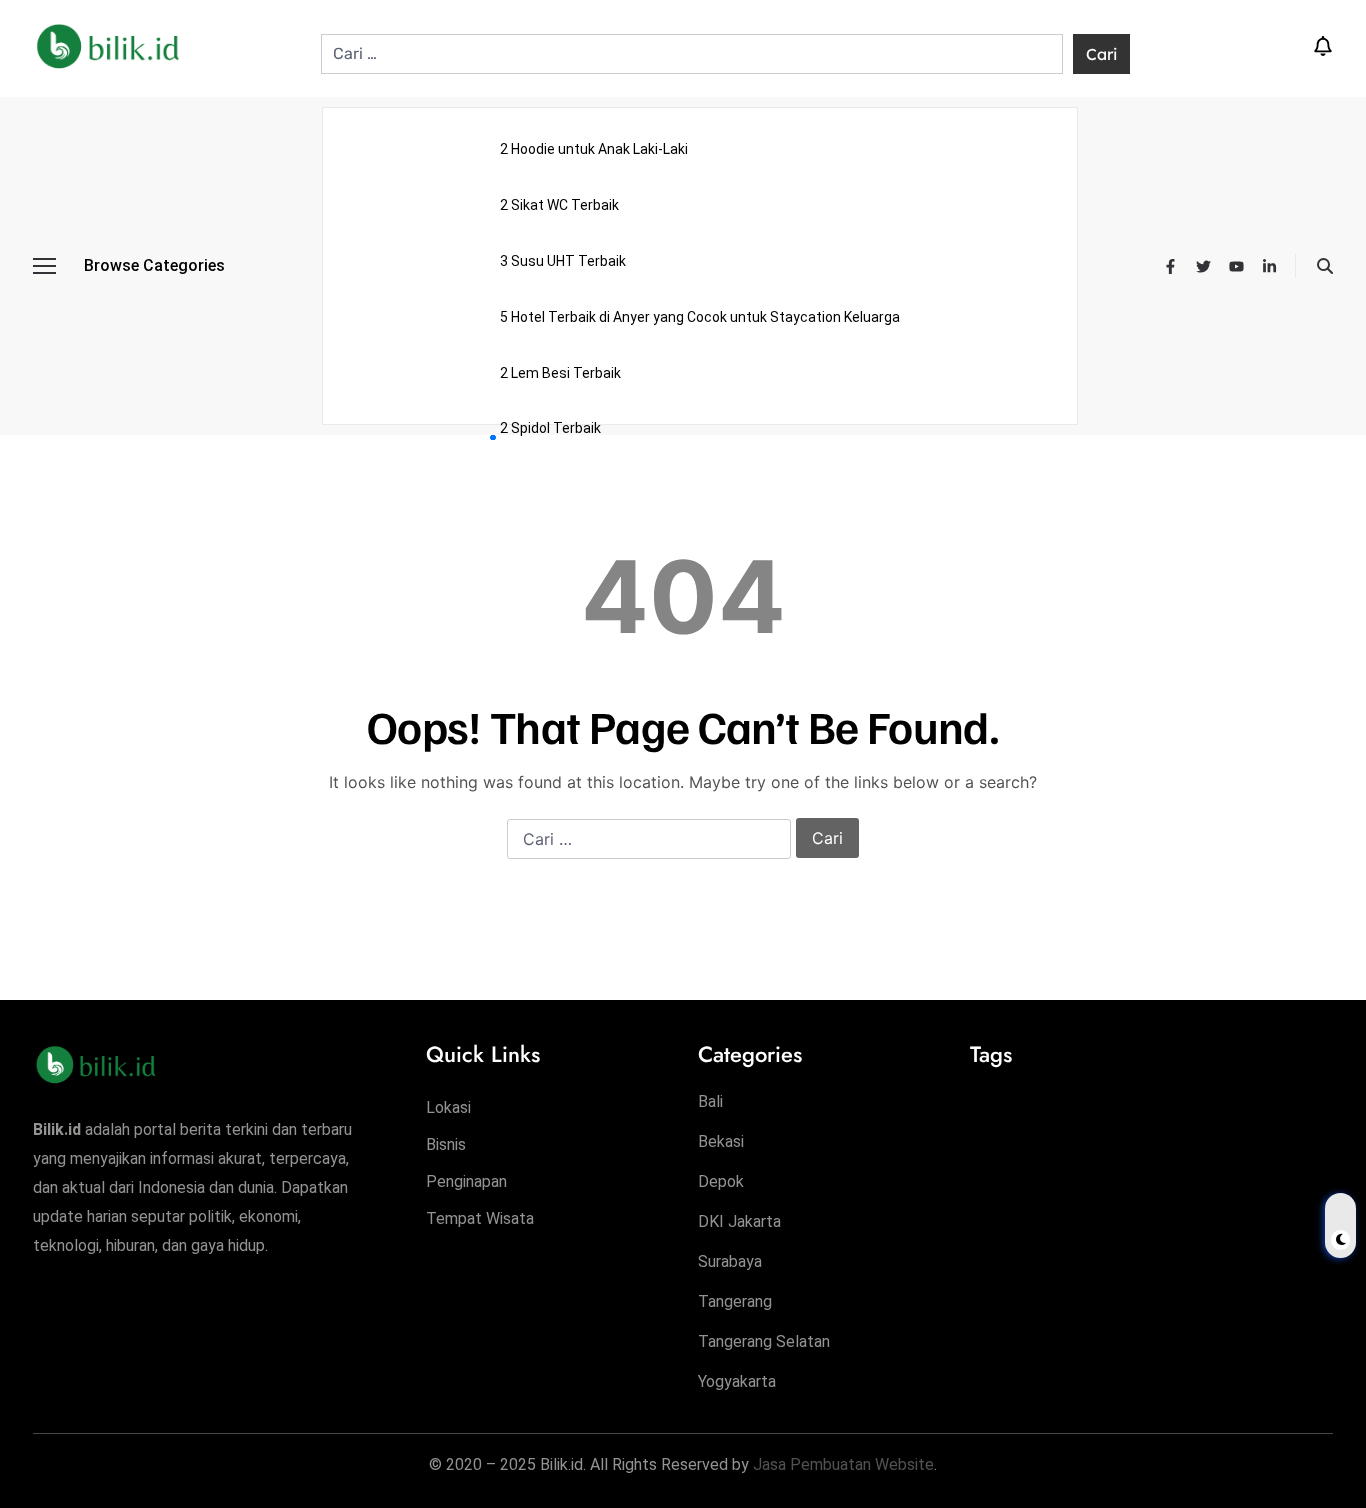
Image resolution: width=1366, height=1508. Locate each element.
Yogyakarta (737, 1381)
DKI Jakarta (739, 1221)
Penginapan (466, 1181)
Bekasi (721, 1141)
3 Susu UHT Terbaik (563, 261)
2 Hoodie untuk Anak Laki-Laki (594, 149)
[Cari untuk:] (692, 54)
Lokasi (448, 1107)
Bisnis (446, 1144)
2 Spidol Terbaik (550, 428)
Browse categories (154, 265)
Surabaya (730, 1261)
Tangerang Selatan (764, 1341)
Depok (721, 1181)
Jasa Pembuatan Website (843, 1464)
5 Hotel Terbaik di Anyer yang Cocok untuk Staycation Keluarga (700, 317)
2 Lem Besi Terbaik (560, 373)
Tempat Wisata (480, 1218)
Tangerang (735, 1301)
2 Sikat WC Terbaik (559, 205)
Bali (710, 1101)
